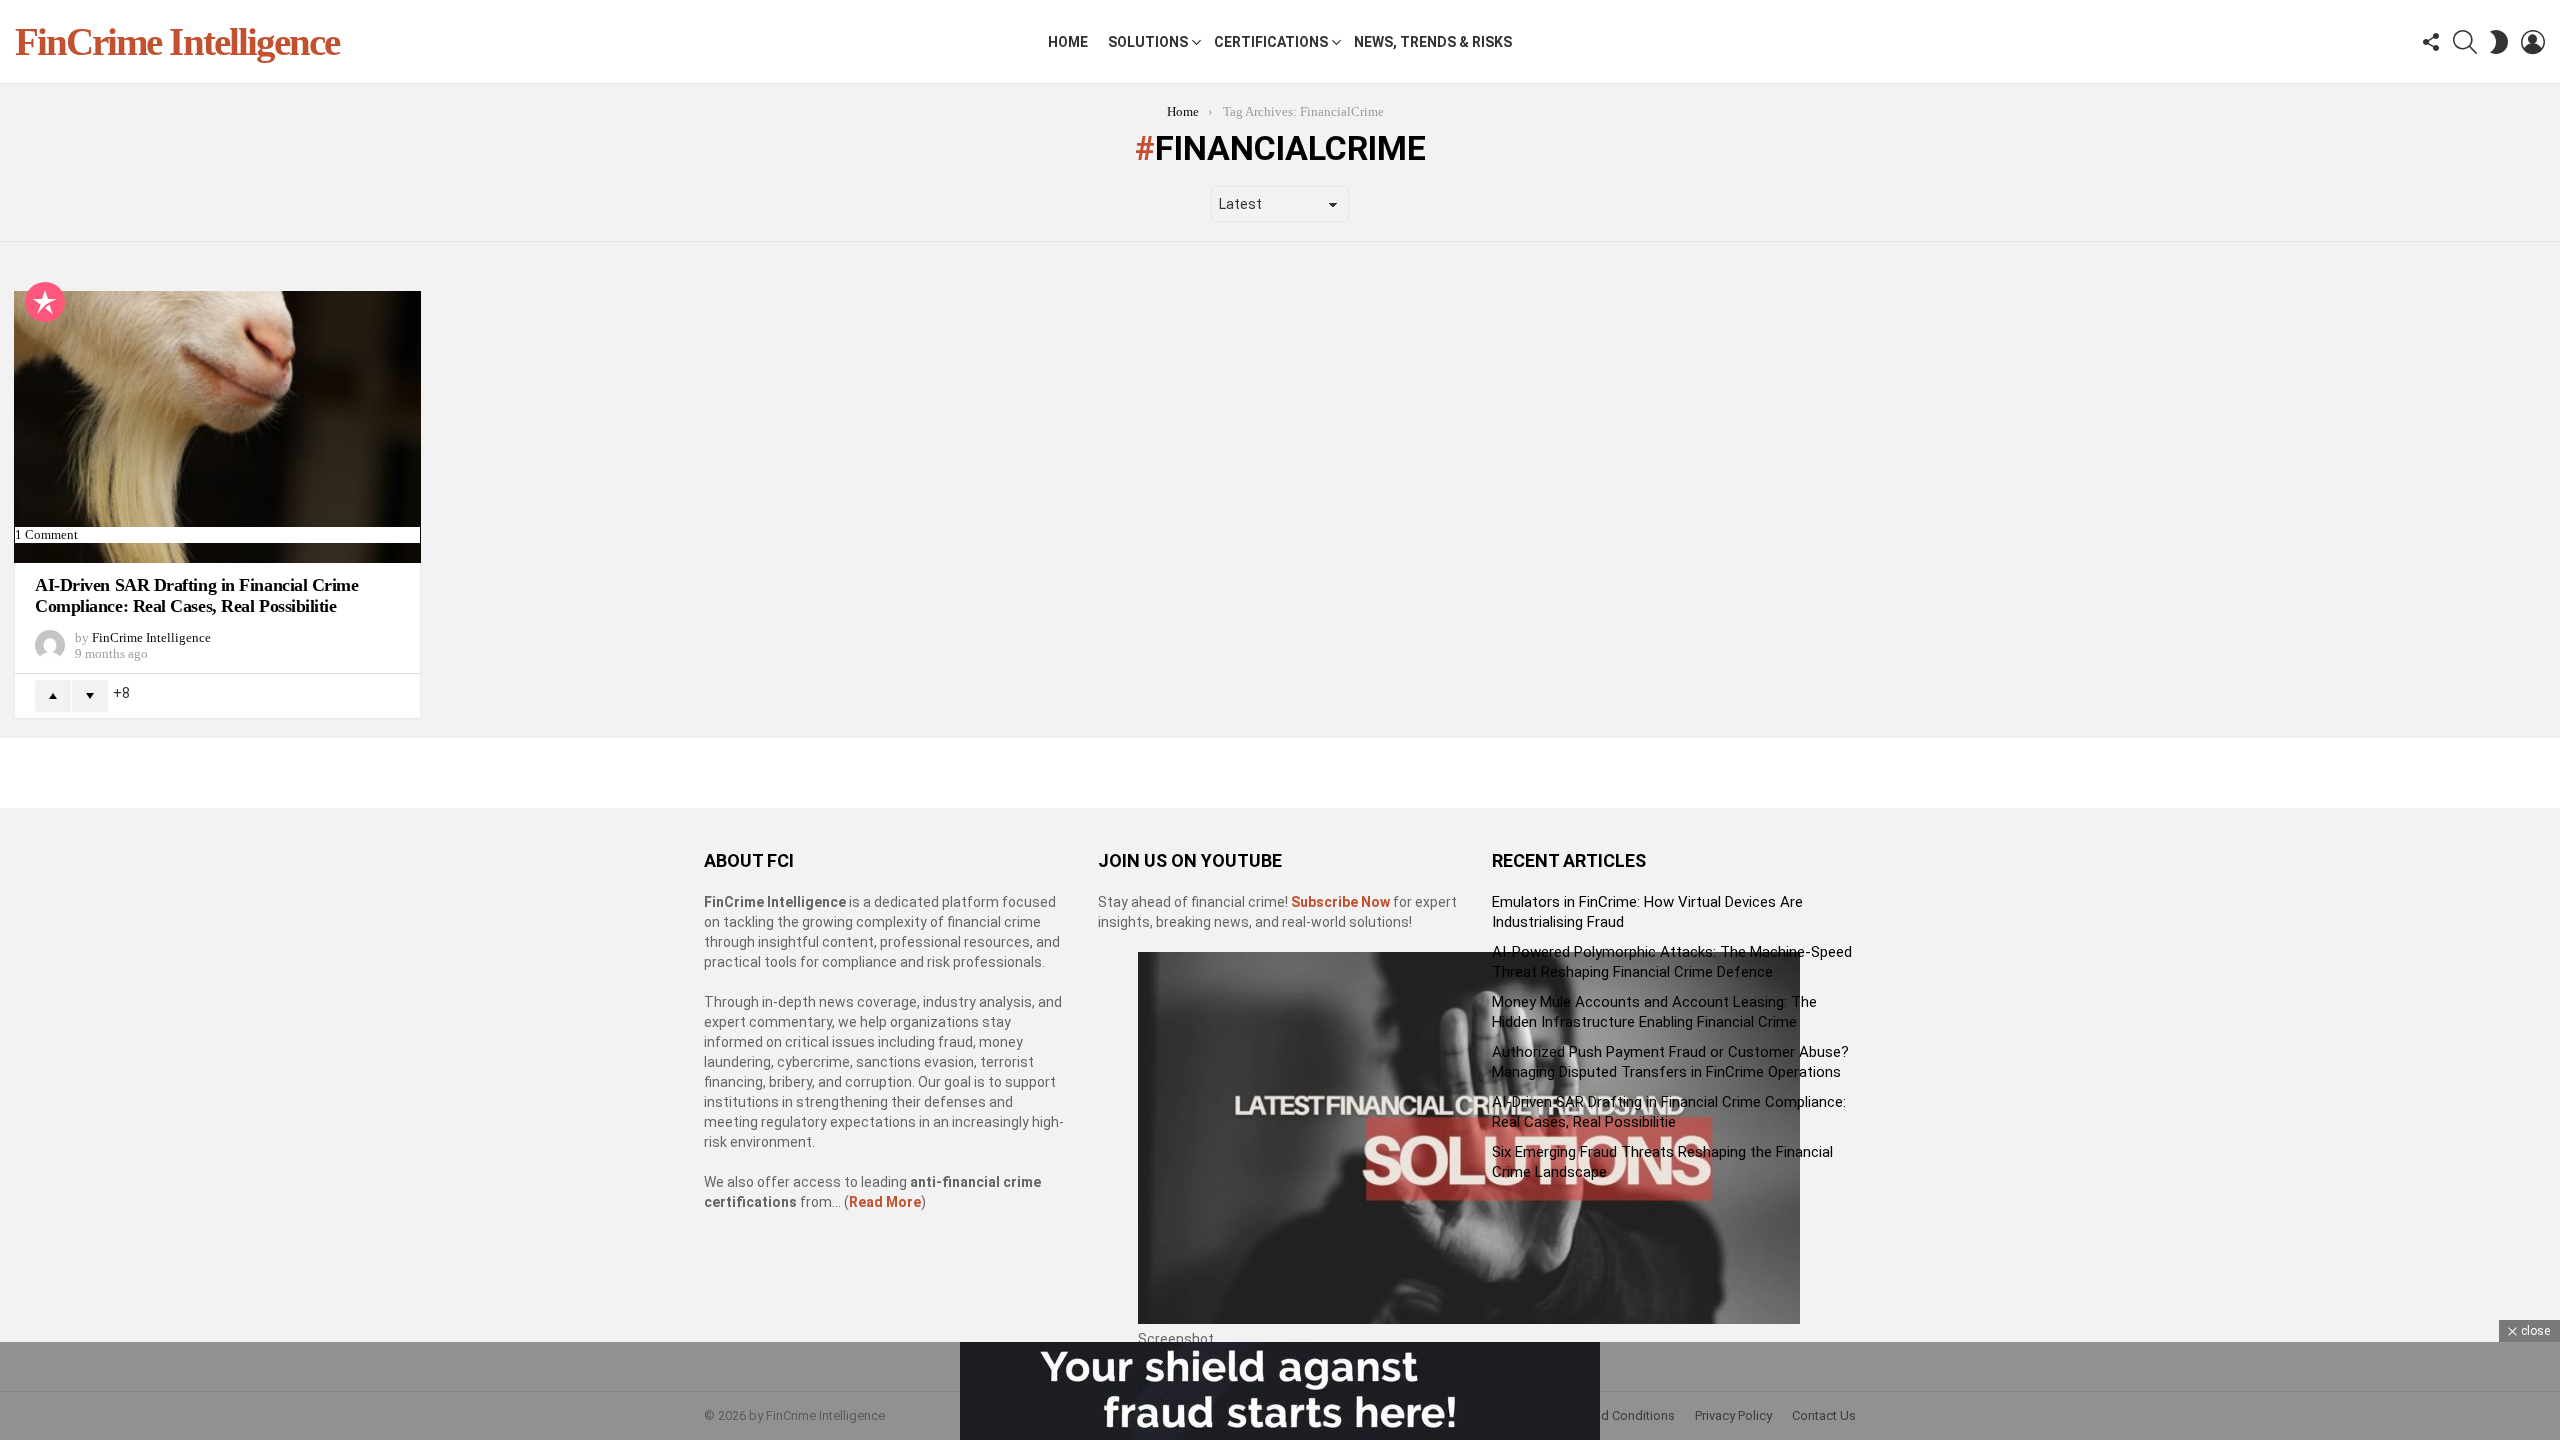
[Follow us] (2431, 42)
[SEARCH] (2465, 42)
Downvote (90, 696)
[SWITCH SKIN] (2499, 42)
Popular (45, 302)
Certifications (1271, 42)
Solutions (1148, 42)
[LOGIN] (2533, 42)
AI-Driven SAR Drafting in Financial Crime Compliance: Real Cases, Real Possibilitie (197, 596)
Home (1068, 42)
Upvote (53, 696)
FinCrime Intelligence (177, 41)
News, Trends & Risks (1433, 42)
